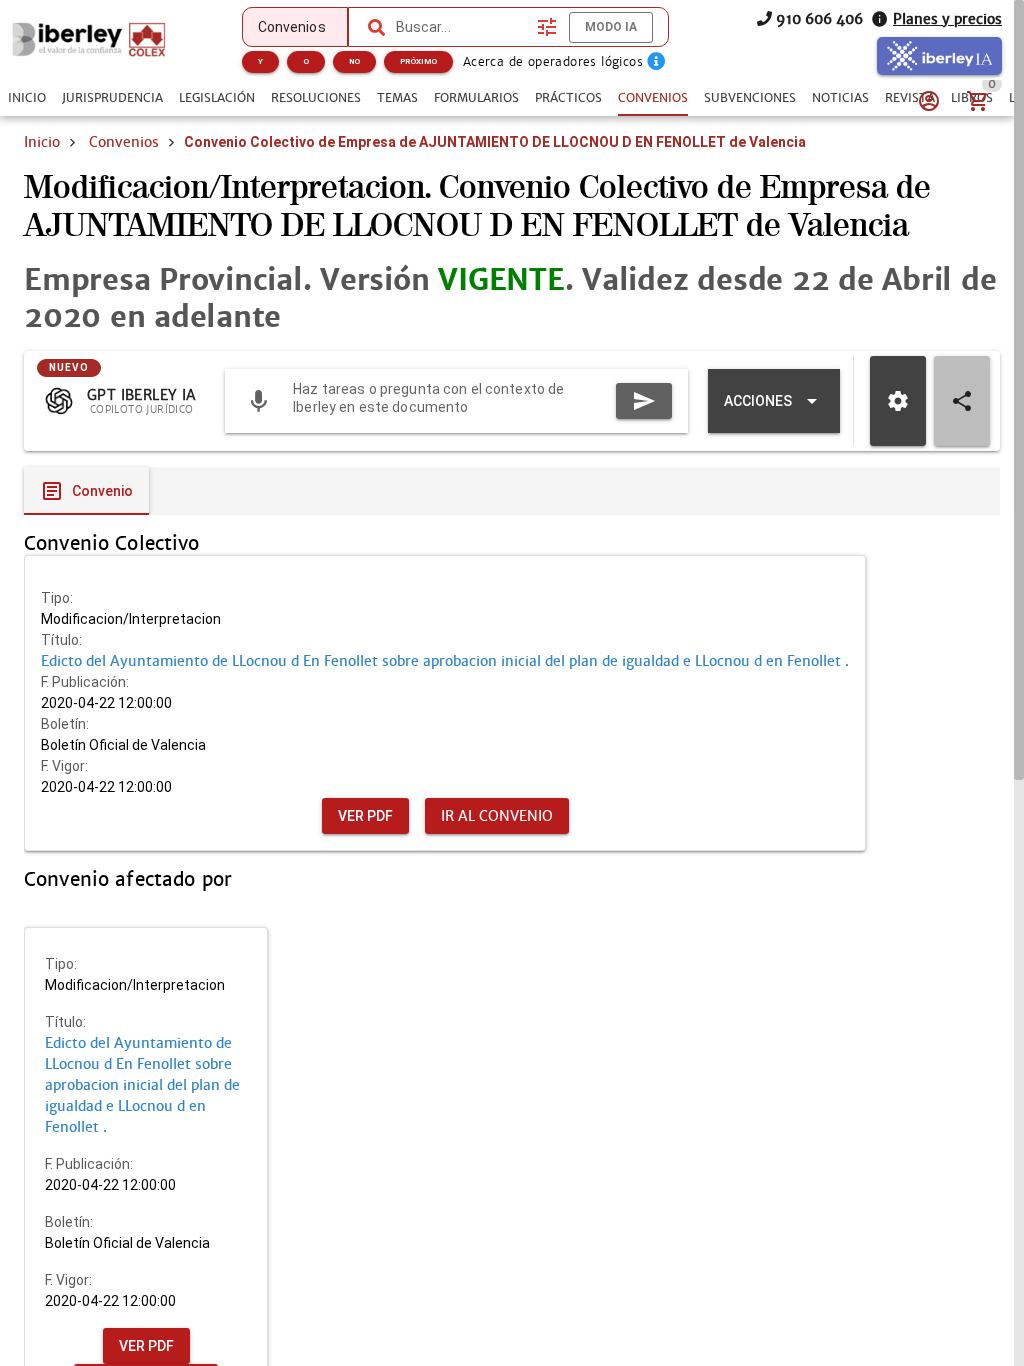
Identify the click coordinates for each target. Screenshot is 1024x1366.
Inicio (42, 142)
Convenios (124, 142)
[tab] (27, 98)
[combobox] (462, 27)
